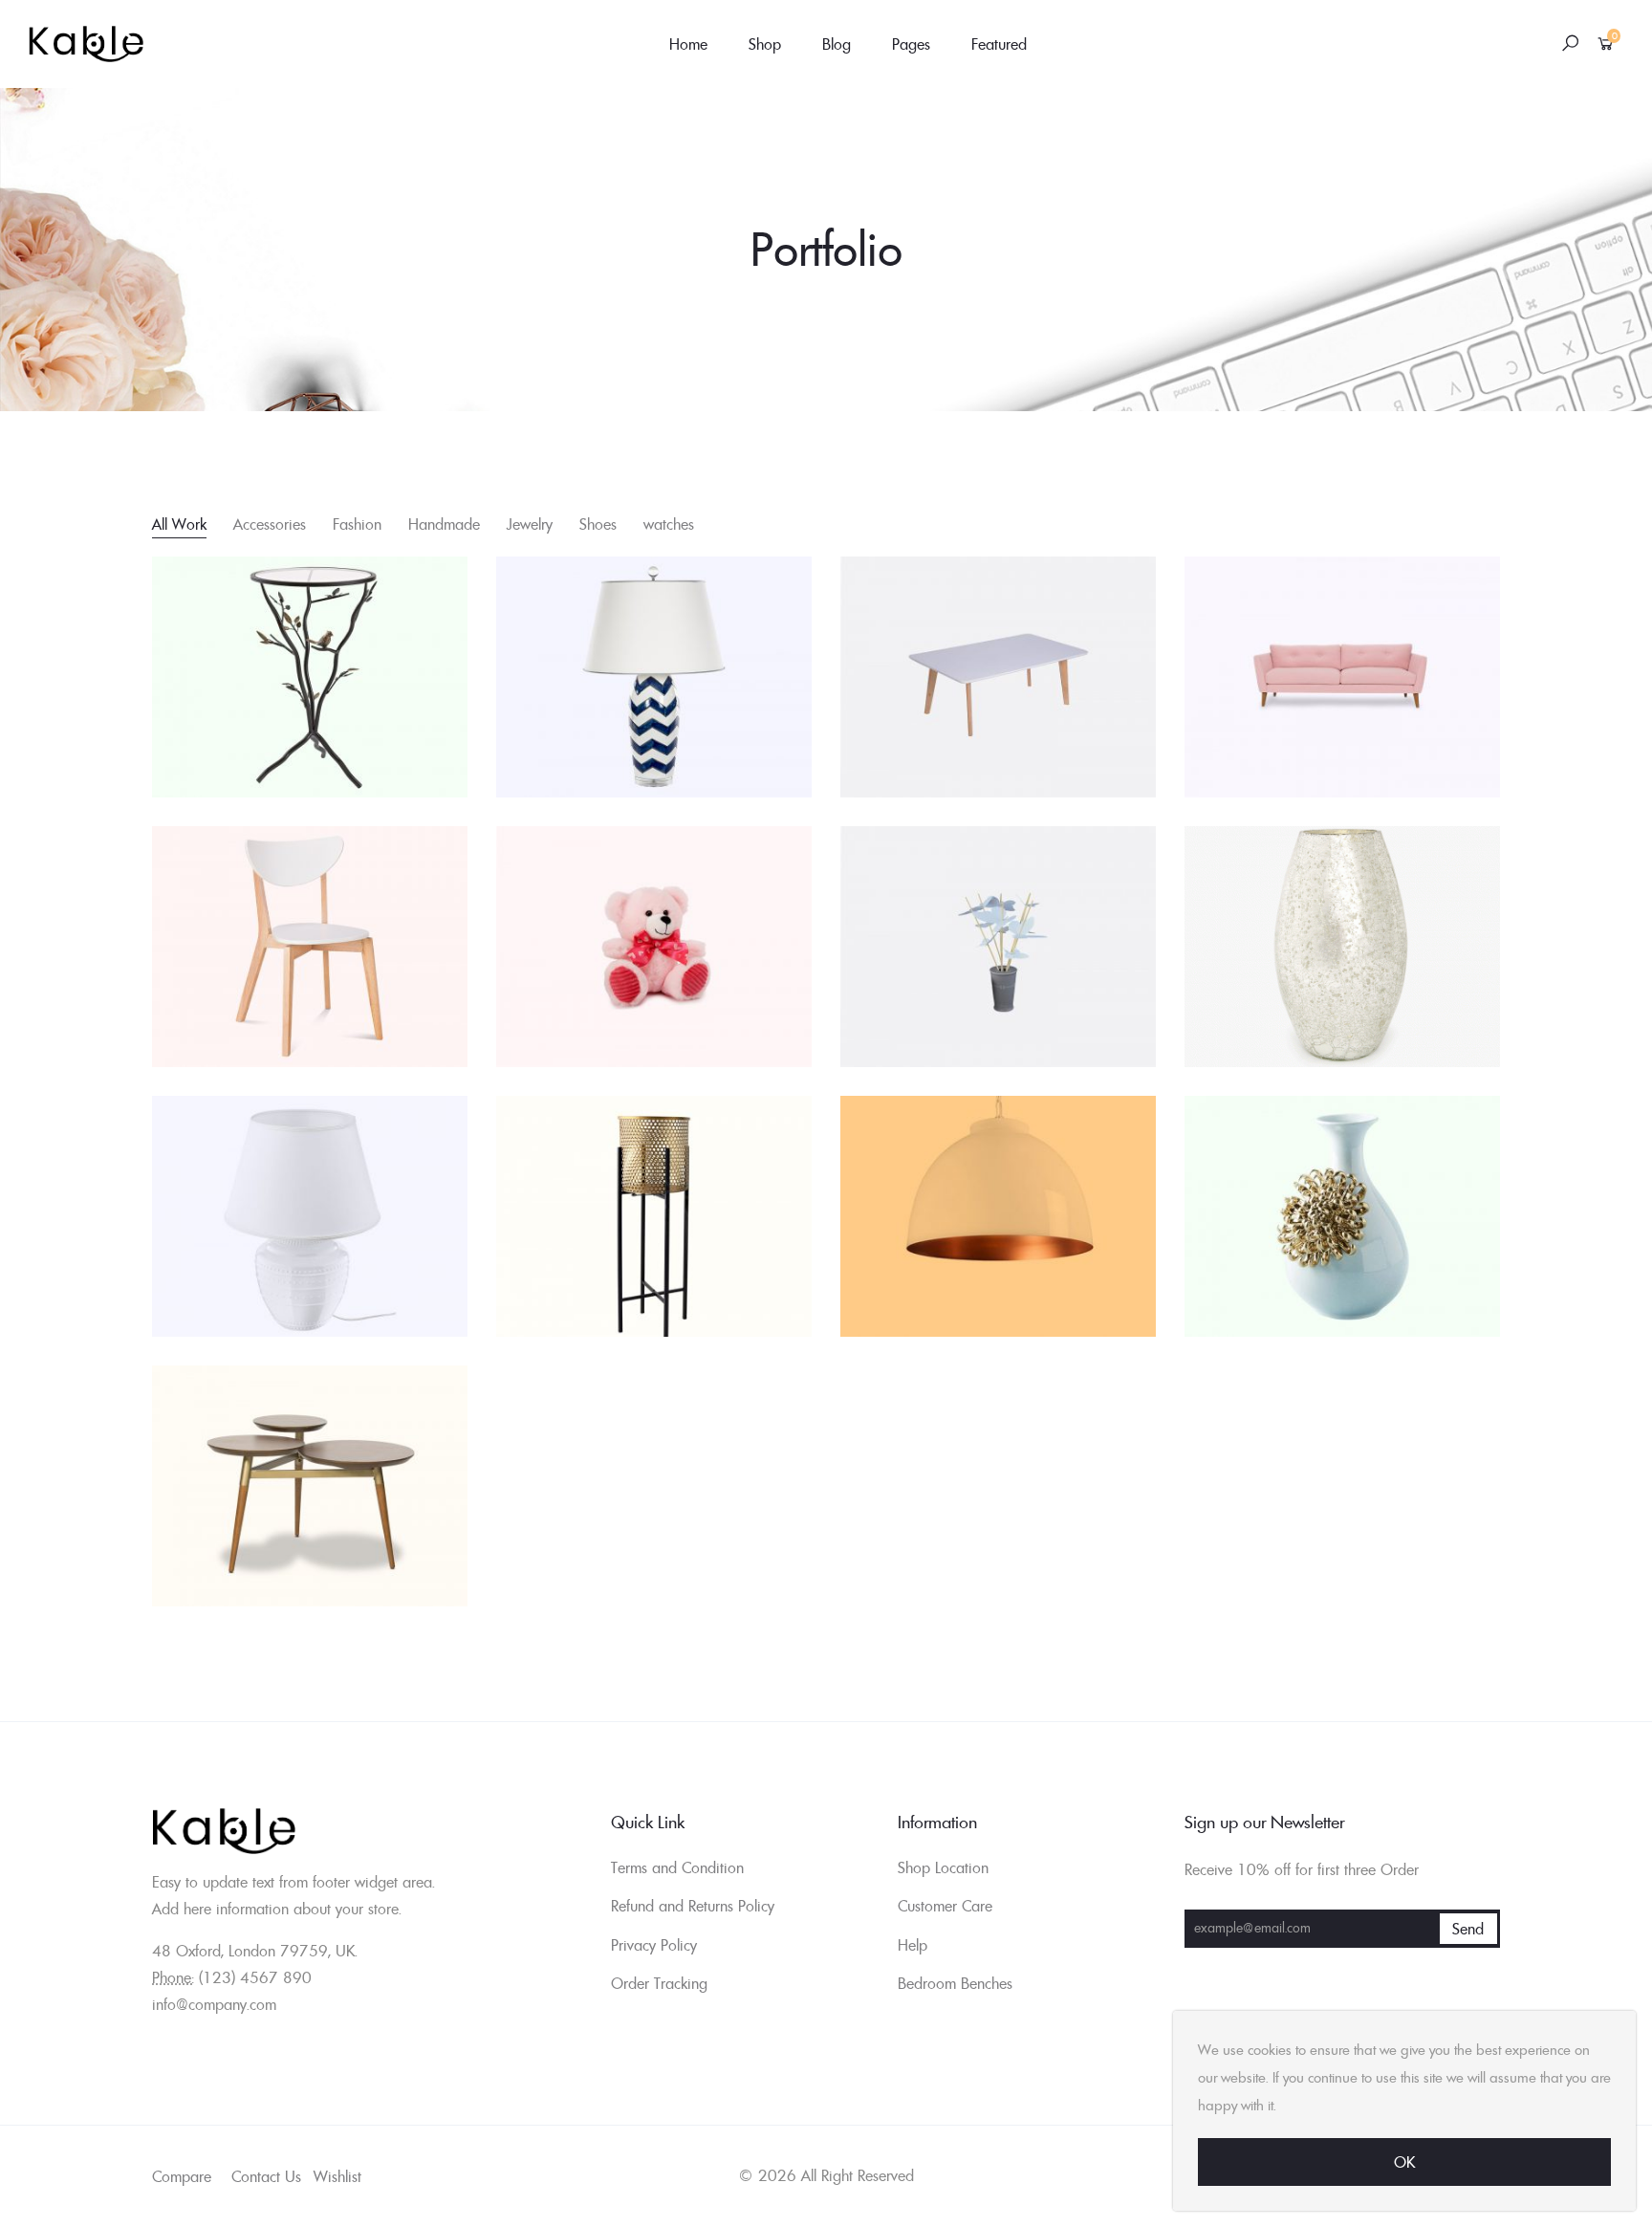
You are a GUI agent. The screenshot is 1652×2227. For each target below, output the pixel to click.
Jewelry (530, 524)
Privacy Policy (654, 1945)
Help (913, 1945)
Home (688, 44)
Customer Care (945, 1906)
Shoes (598, 524)
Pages (911, 44)
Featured (999, 44)
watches (669, 524)
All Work (179, 524)
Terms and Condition (677, 1867)
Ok (1404, 2162)
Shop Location (943, 1867)
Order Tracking (659, 1983)
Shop (765, 44)
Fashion (357, 524)
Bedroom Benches (955, 1983)
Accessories (270, 524)
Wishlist (337, 2176)
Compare (182, 2176)
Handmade (444, 524)
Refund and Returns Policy (693, 1906)
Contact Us (266, 2176)
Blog (837, 44)
